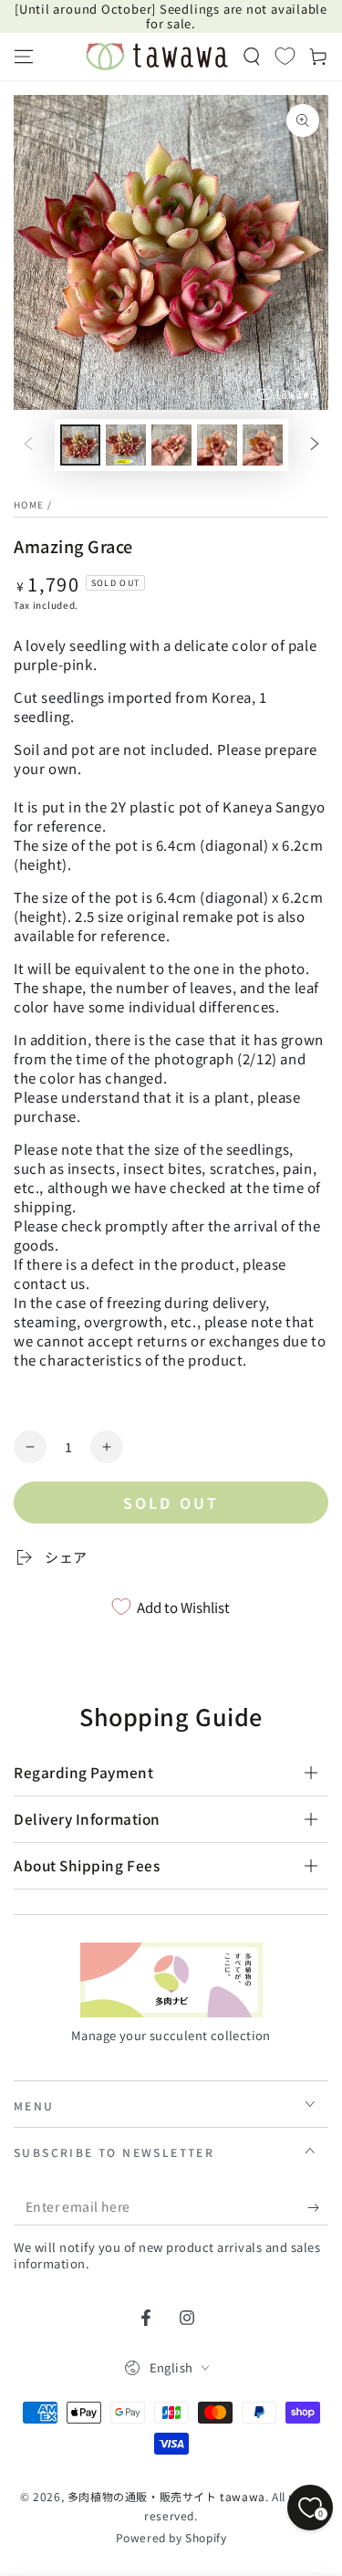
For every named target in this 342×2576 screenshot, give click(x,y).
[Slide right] (315, 445)
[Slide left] (28, 445)
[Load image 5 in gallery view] (263, 445)
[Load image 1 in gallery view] (80, 445)
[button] (252, 57)
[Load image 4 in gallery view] (217, 445)
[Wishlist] (285, 56)
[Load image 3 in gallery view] (171, 445)
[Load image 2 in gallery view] (126, 445)
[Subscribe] (318, 2207)
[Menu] (24, 57)
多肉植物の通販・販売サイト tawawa (166, 2496)
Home (29, 504)
